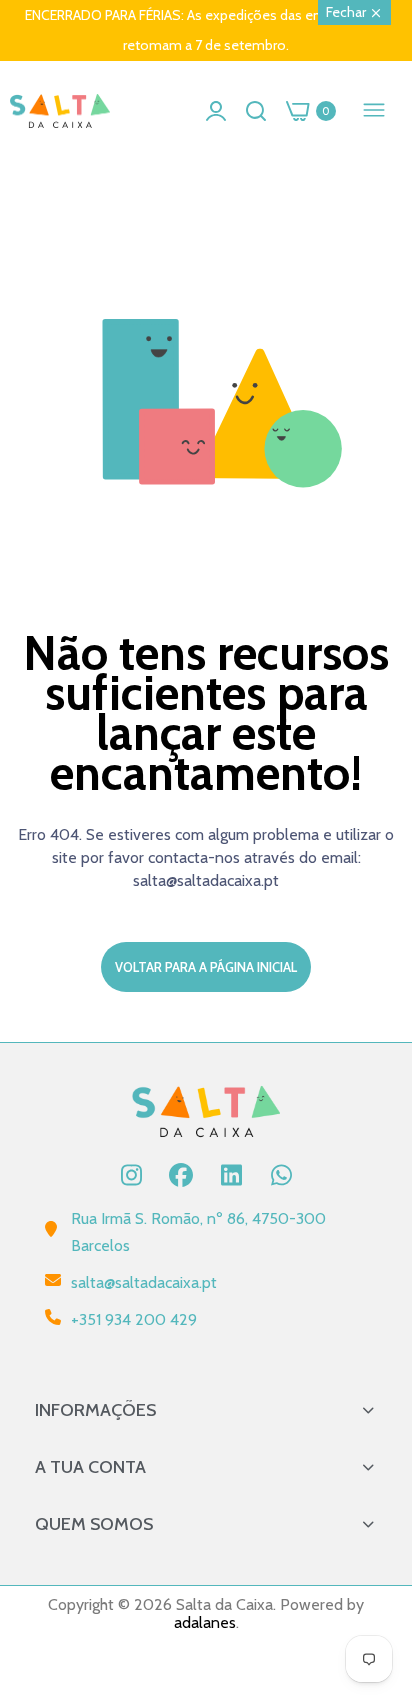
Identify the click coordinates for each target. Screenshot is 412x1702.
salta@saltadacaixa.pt (144, 1282)
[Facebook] (181, 1175)
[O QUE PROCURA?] (256, 111)
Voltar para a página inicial (206, 967)
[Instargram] (131, 1175)
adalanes (205, 1622)
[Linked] (231, 1175)
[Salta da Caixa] (60, 111)
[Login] (216, 111)
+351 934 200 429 (134, 1319)
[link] (372, 1537)
